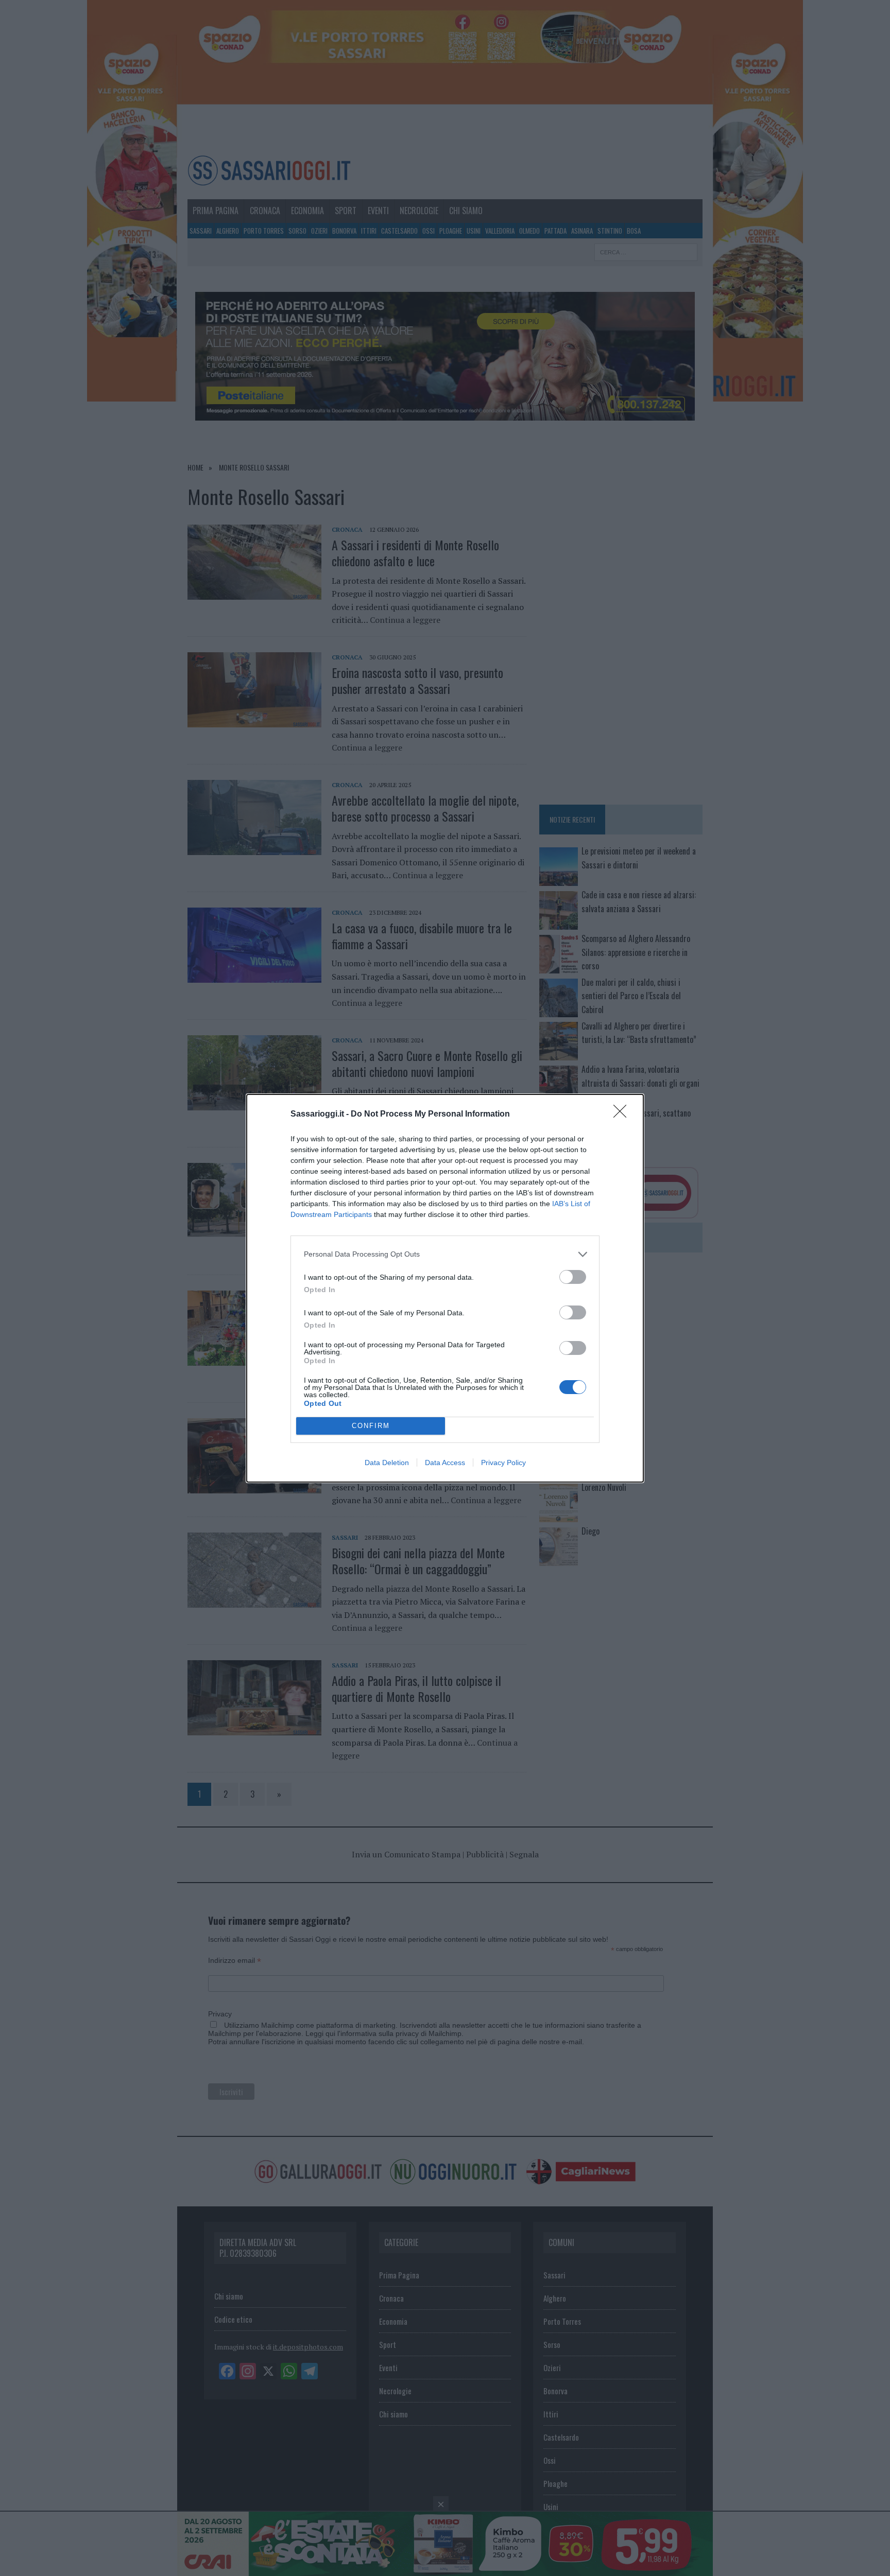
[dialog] (445, 1288)
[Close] (623, 1115)
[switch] (573, 1277)
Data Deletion (387, 1463)
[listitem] (445, 1254)
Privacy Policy (503, 1463)
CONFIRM (371, 1426)
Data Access (445, 1463)
